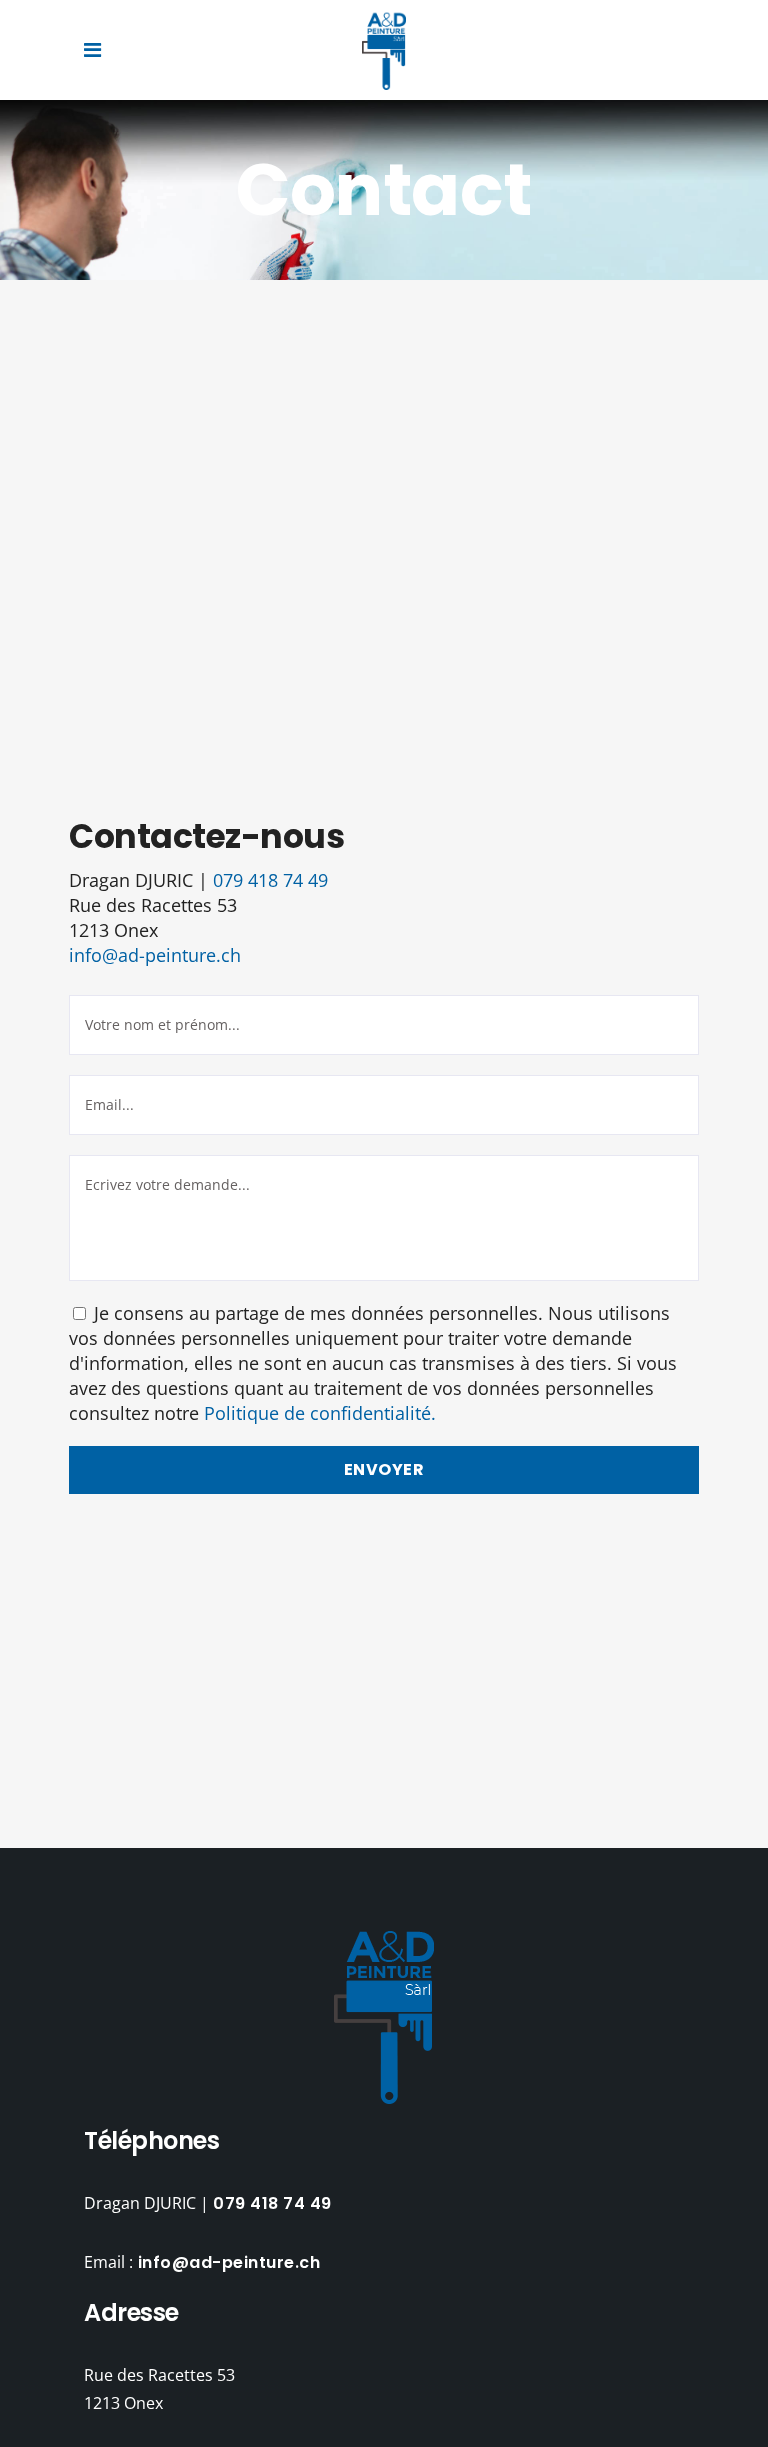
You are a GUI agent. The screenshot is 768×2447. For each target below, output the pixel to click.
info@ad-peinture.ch (155, 955)
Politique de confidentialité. (320, 1413)
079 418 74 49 (270, 880)
